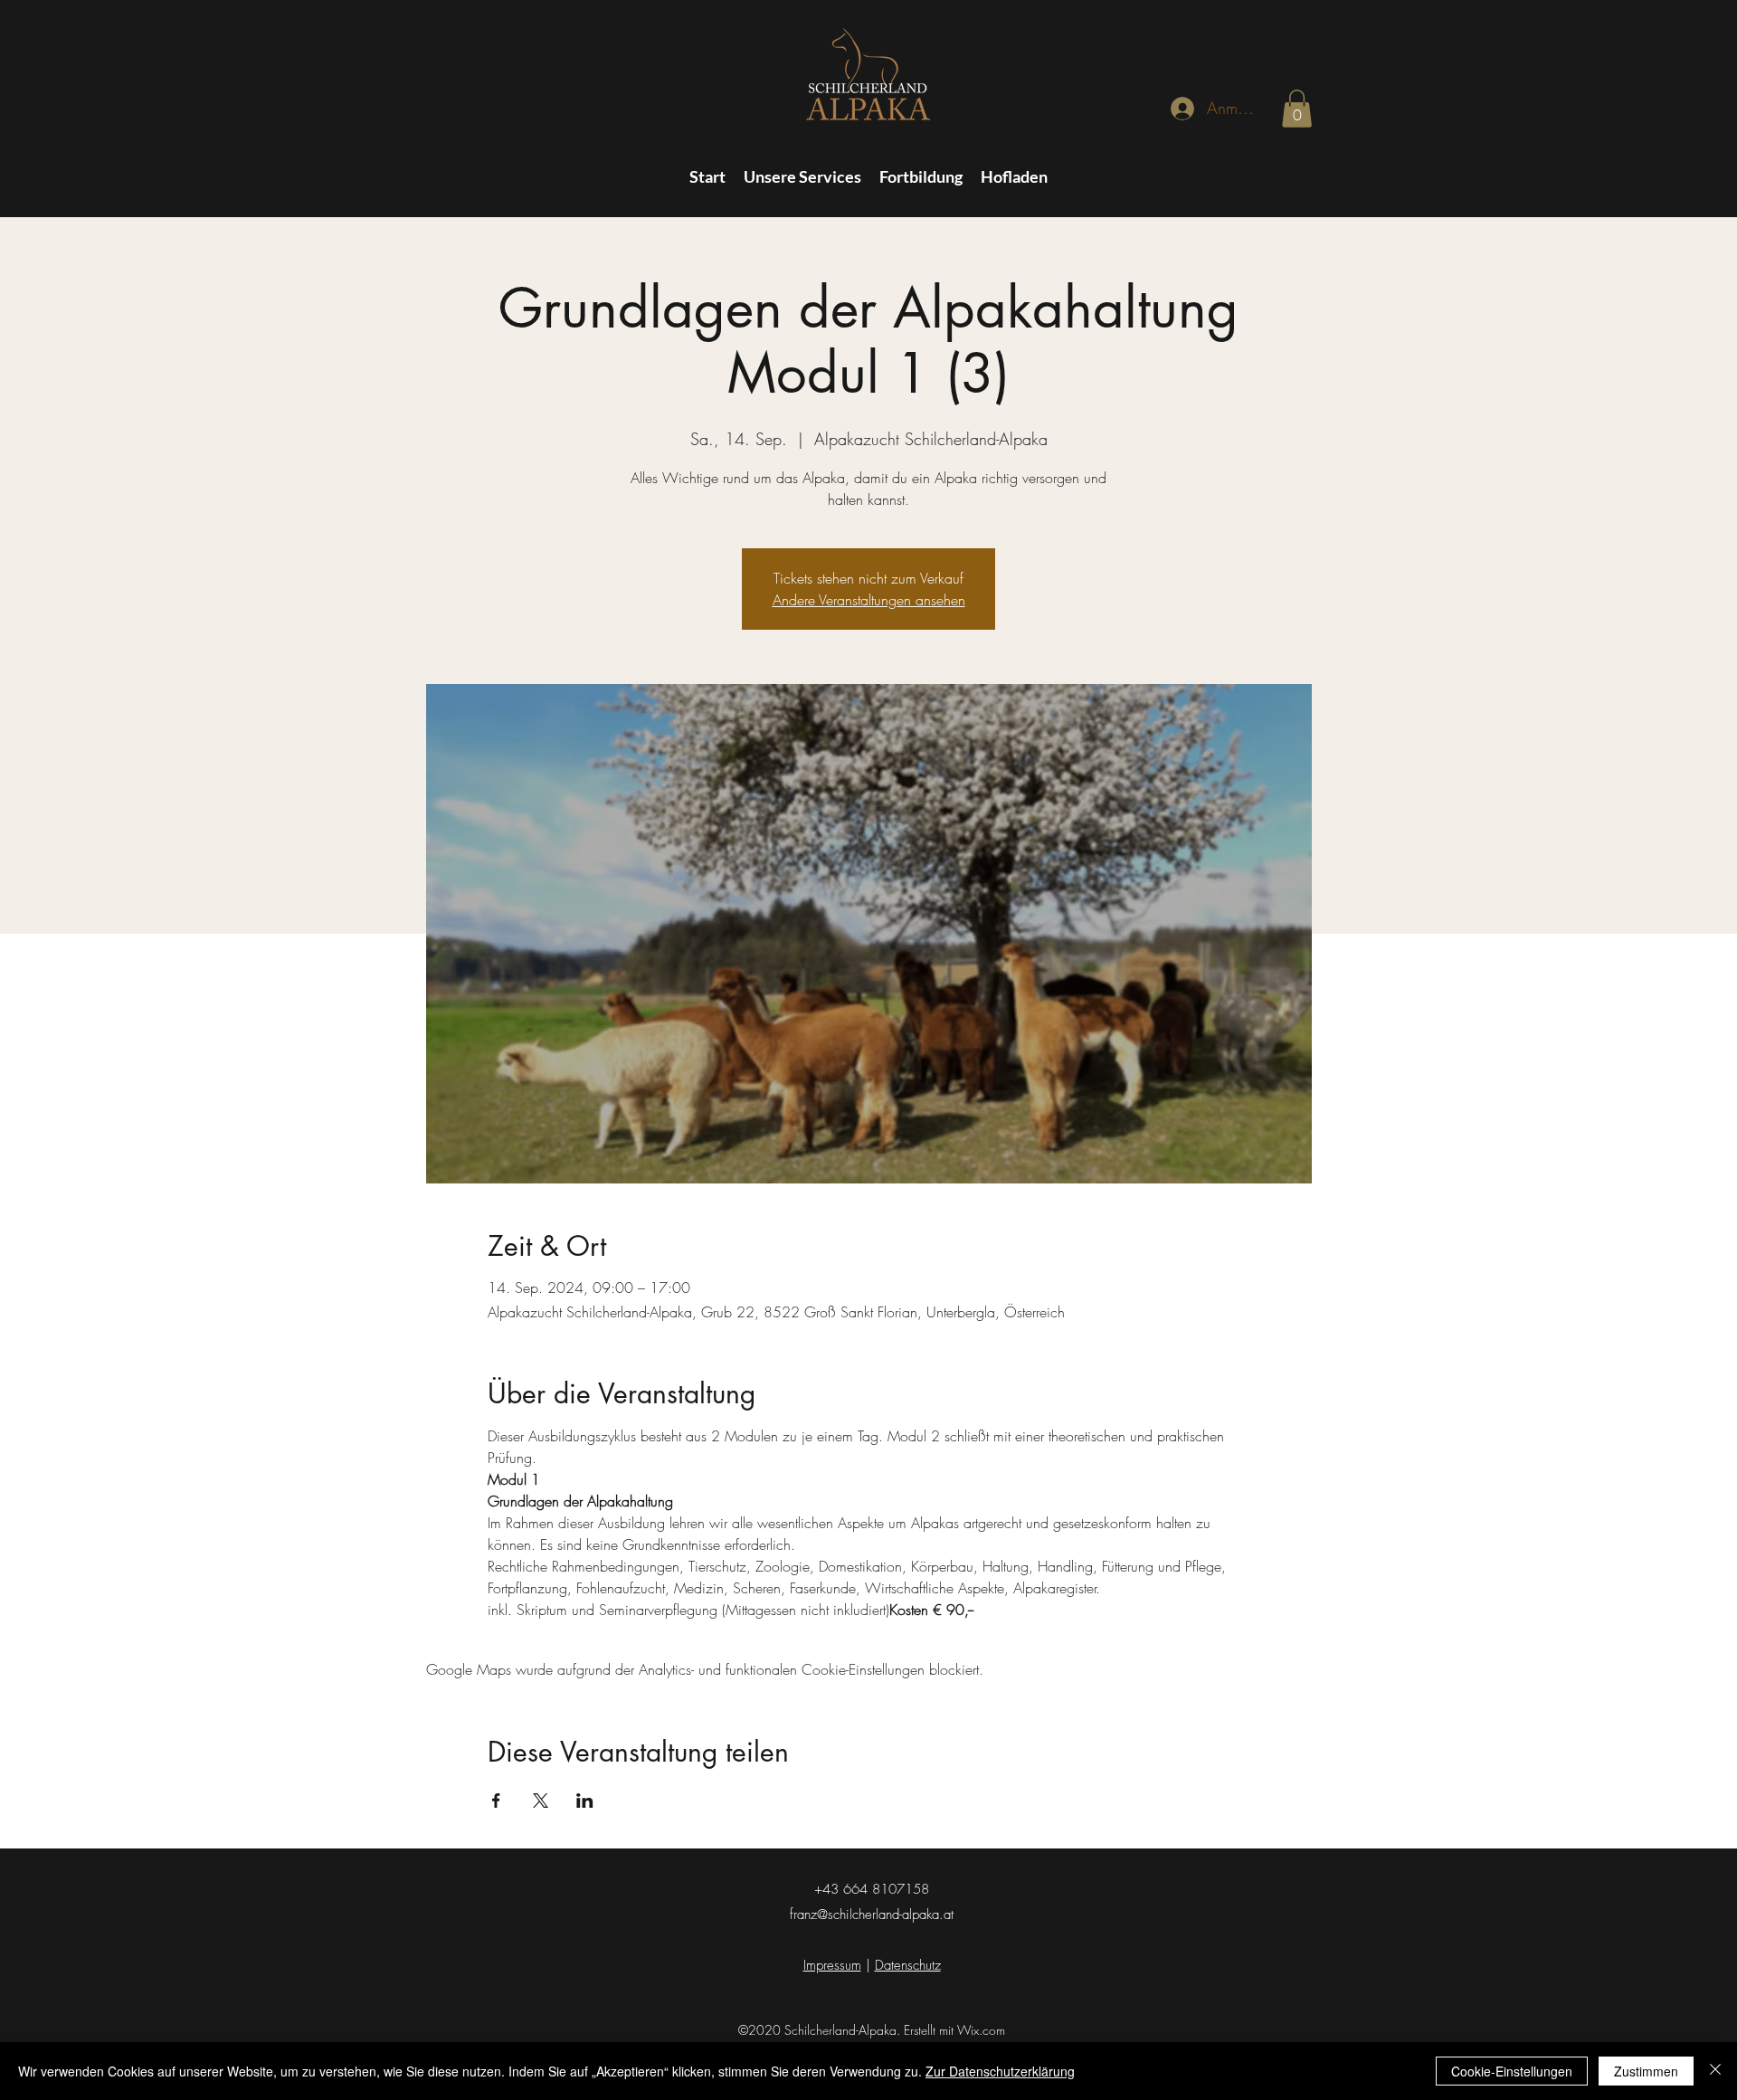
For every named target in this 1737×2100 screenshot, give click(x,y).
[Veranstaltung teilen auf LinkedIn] (585, 1801)
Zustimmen (1646, 2071)
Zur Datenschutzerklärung (1000, 2071)
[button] (1297, 109)
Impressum (832, 1965)
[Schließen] (1715, 2071)
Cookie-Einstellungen (1512, 2071)
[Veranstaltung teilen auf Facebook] (496, 1801)
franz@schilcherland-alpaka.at (872, 1915)
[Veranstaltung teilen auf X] (541, 1801)
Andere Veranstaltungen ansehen (869, 600)
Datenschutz (908, 1965)
